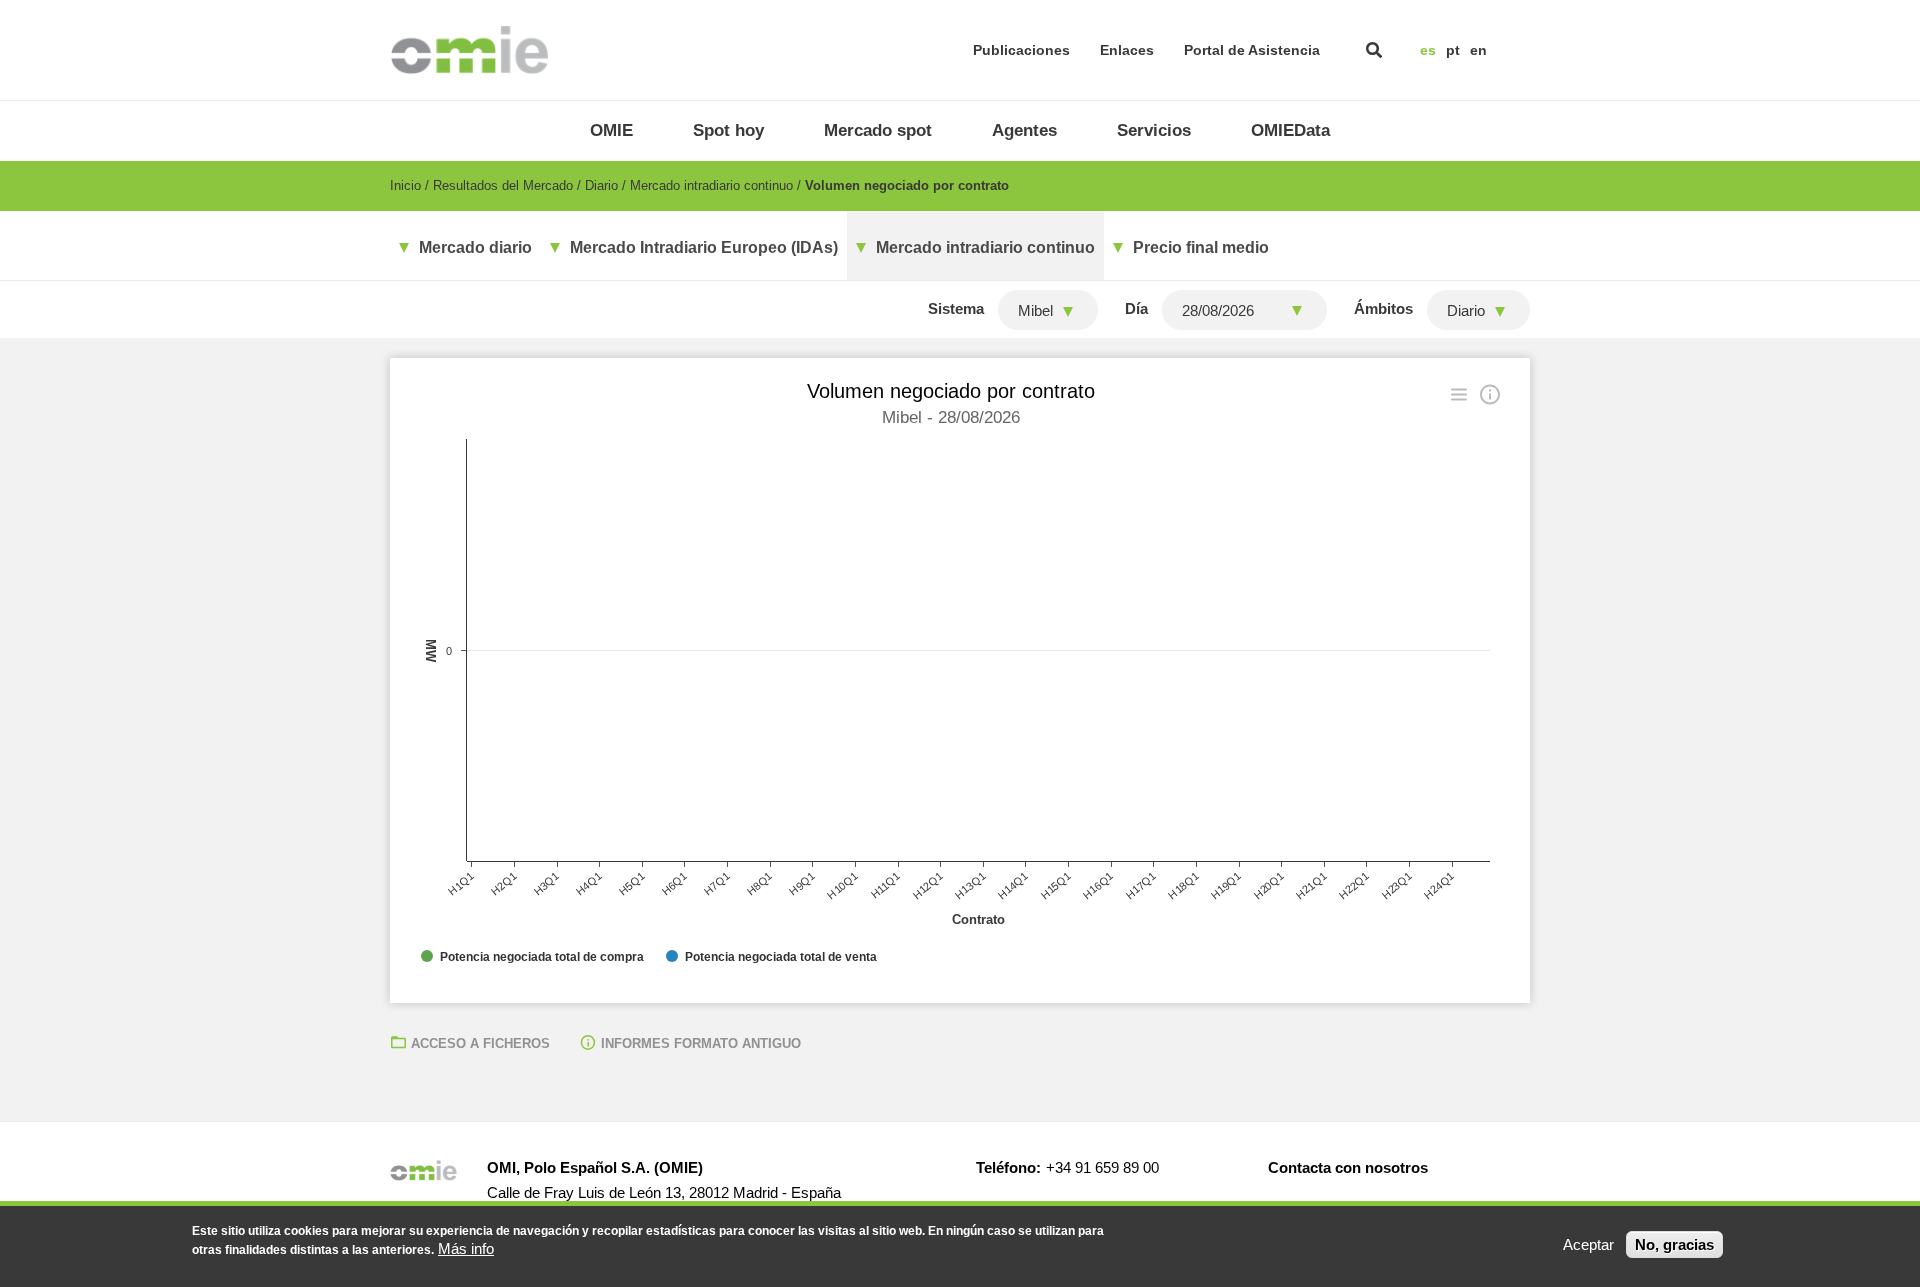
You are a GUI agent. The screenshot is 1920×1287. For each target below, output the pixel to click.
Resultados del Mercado (503, 185)
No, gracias (1674, 1244)
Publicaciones (1021, 50)
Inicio (405, 185)
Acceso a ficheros (480, 1043)
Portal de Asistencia (1252, 50)
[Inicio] (469, 50)
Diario (601, 185)
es (1428, 50)
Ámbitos (1383, 308)
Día (1136, 308)
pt (1453, 50)
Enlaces (1127, 50)
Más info (466, 1248)
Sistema (956, 308)
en (1478, 50)
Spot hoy (728, 130)
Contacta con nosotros (1348, 1167)
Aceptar (1588, 1244)
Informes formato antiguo (701, 1043)
